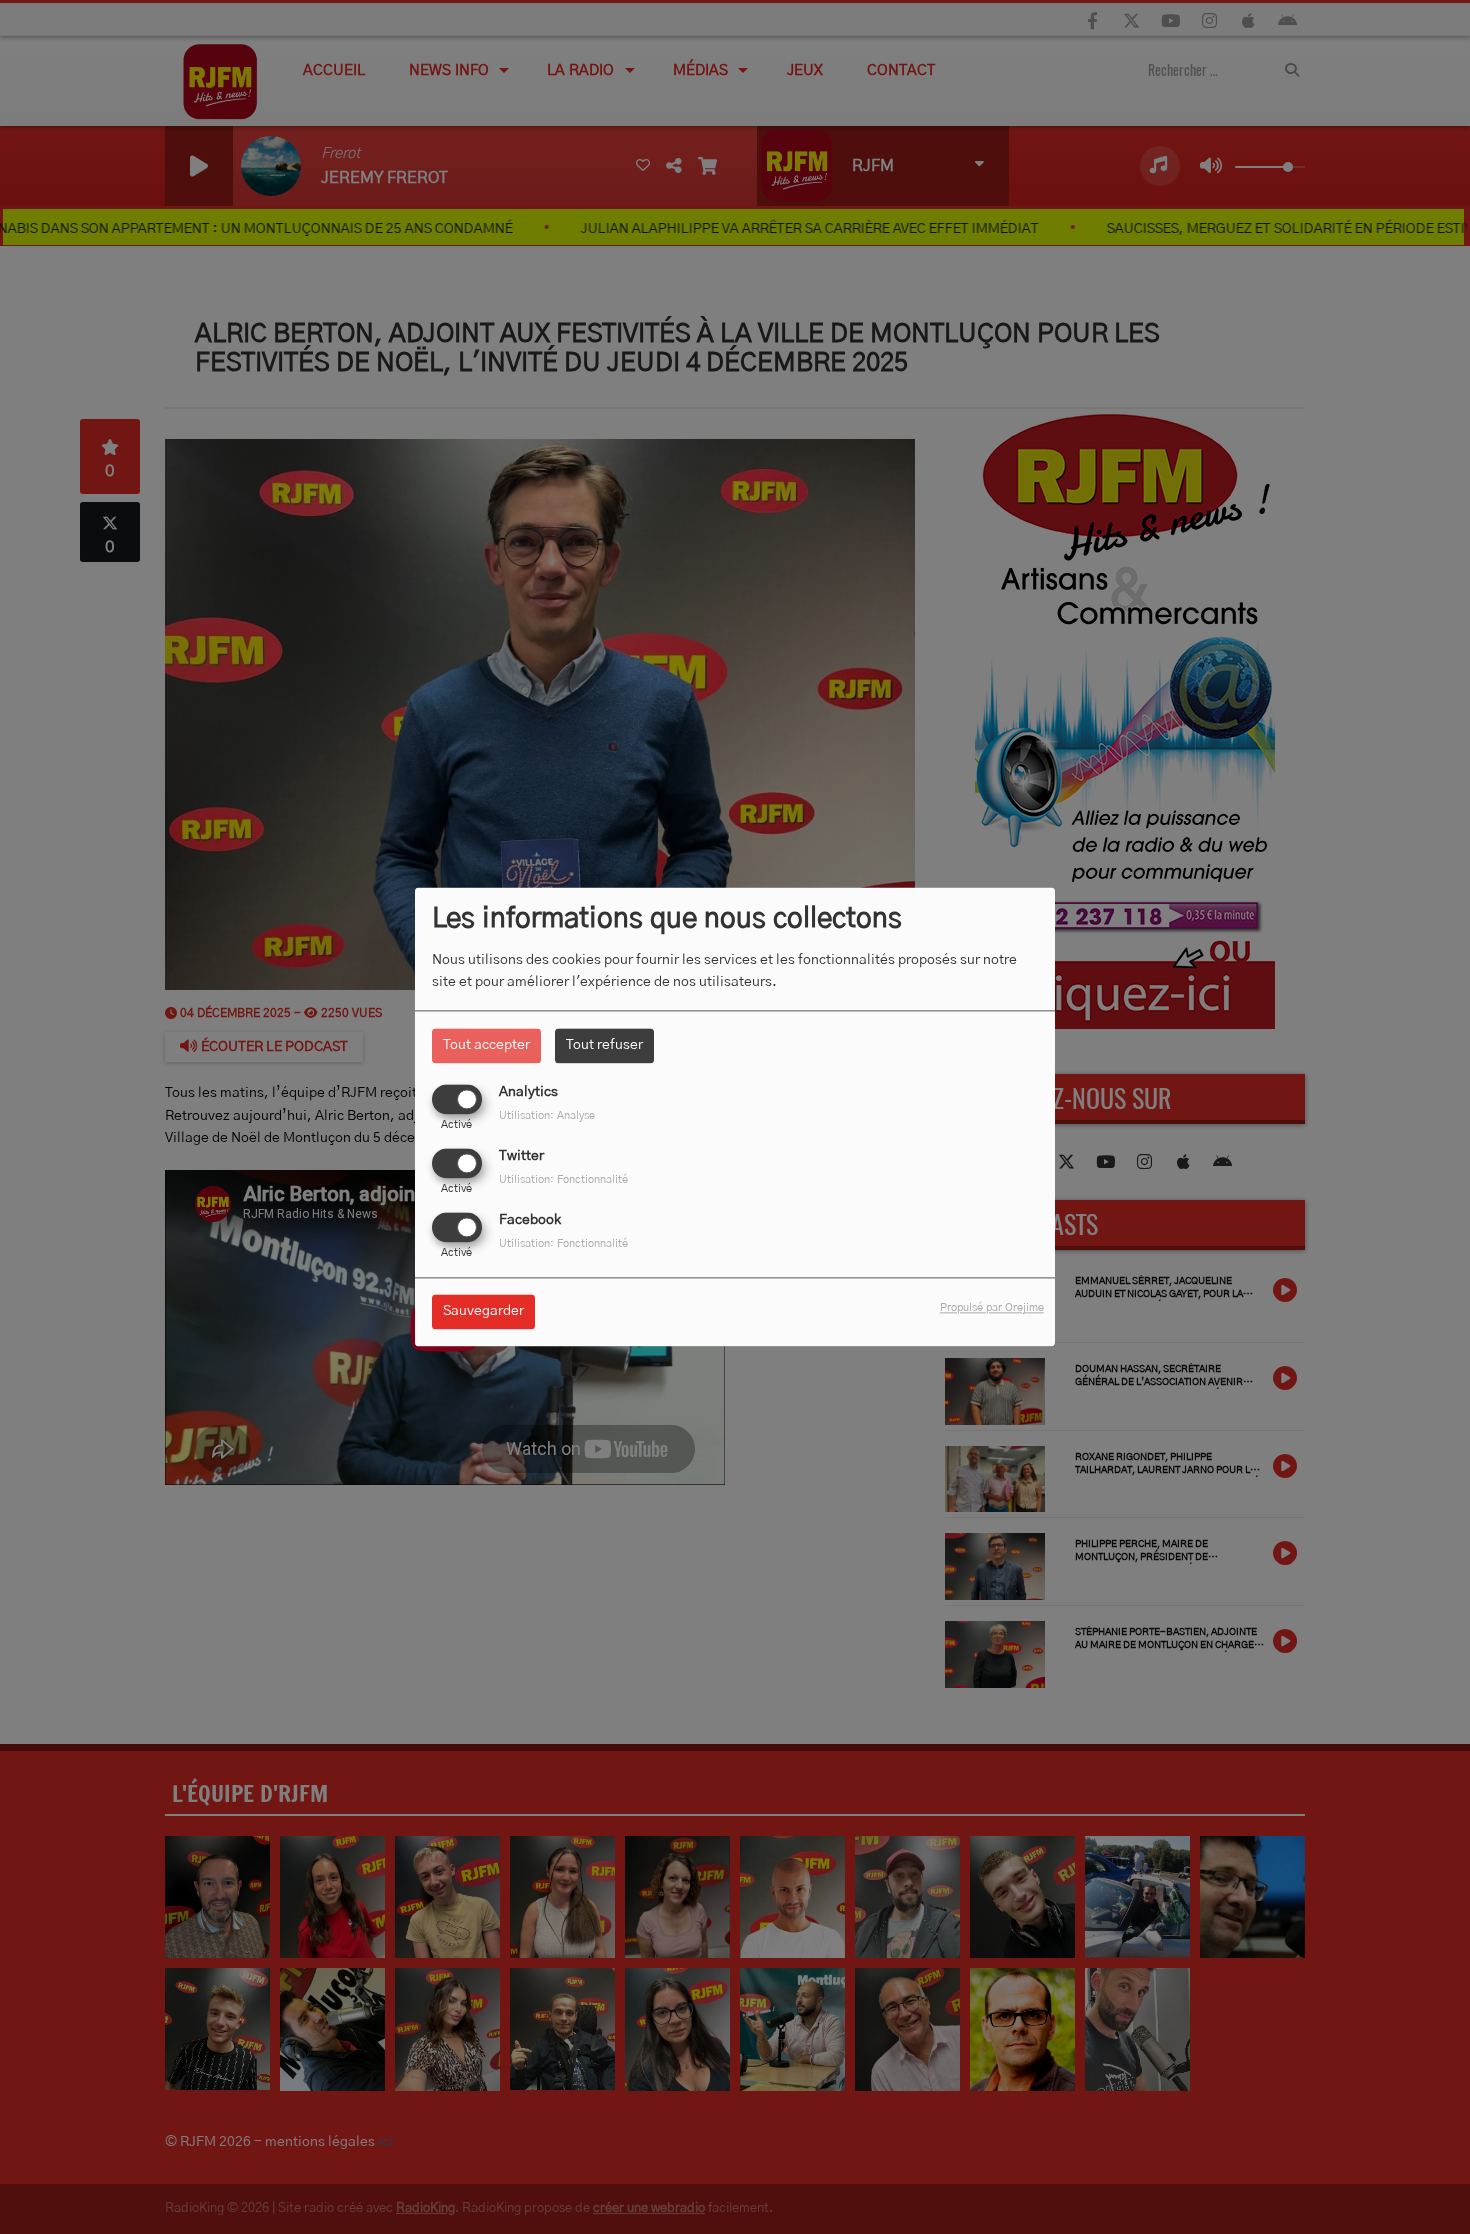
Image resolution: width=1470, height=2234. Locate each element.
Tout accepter (486, 1045)
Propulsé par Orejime (992, 1308)
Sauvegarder (483, 1312)
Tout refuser (604, 1045)
